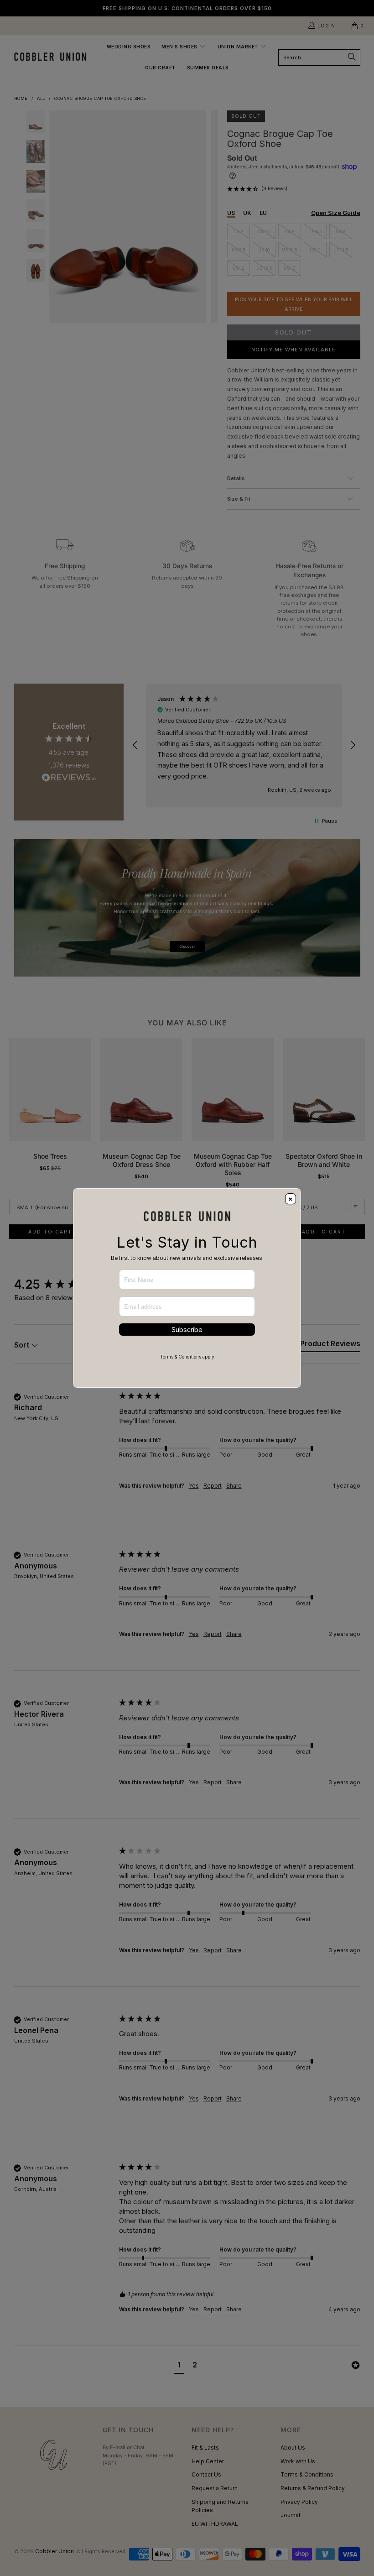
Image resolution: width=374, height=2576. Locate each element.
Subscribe (187, 1330)
